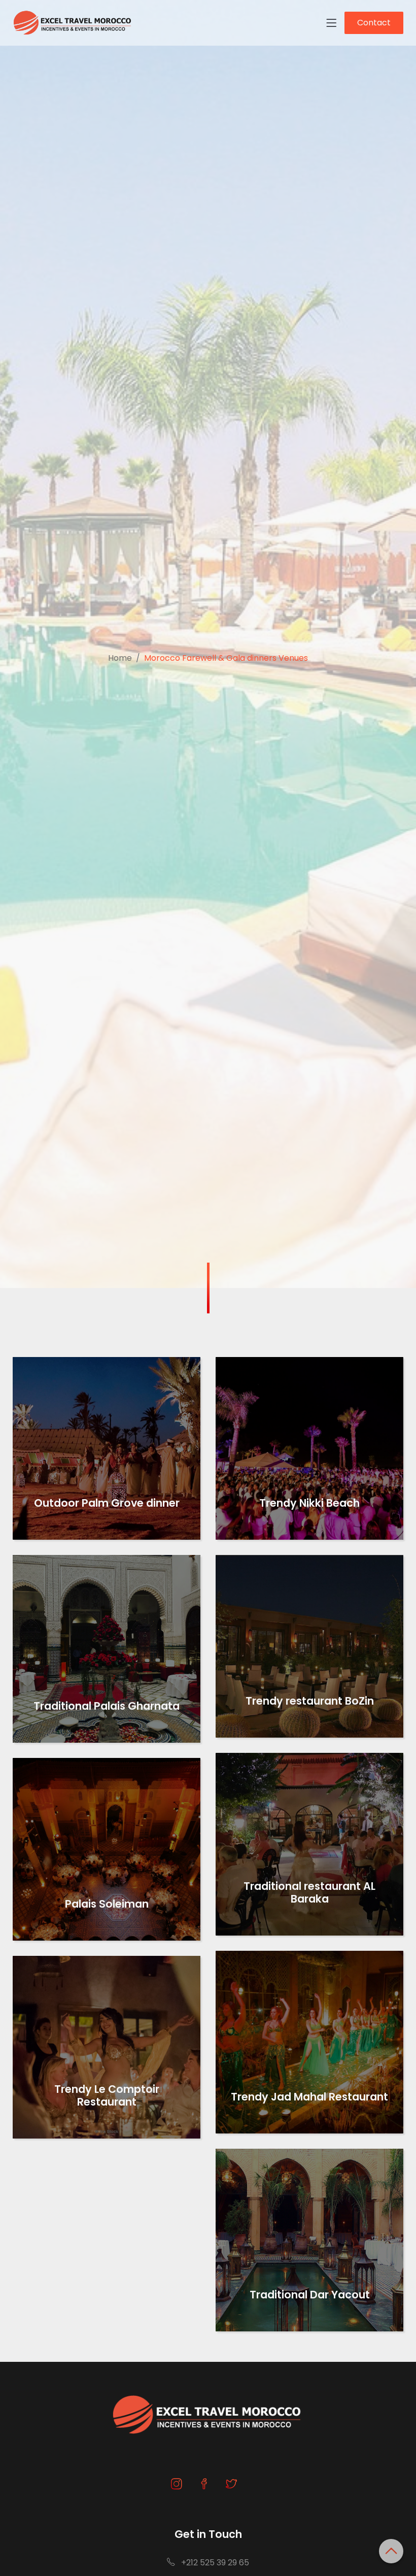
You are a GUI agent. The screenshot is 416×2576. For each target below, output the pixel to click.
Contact (374, 23)
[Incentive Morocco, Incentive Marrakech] (73, 23)
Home (120, 658)
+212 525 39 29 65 (214, 2563)
